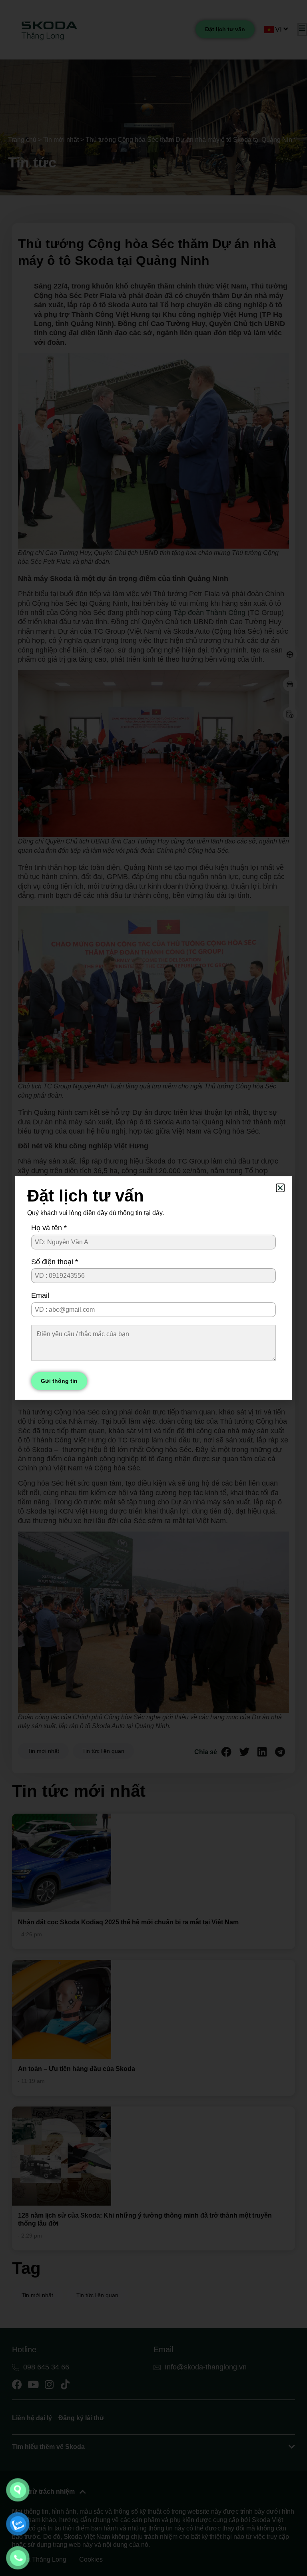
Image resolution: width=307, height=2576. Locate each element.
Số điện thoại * (55, 1262)
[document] (153, 1288)
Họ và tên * (49, 1228)
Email (40, 1295)
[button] (280, 1188)
